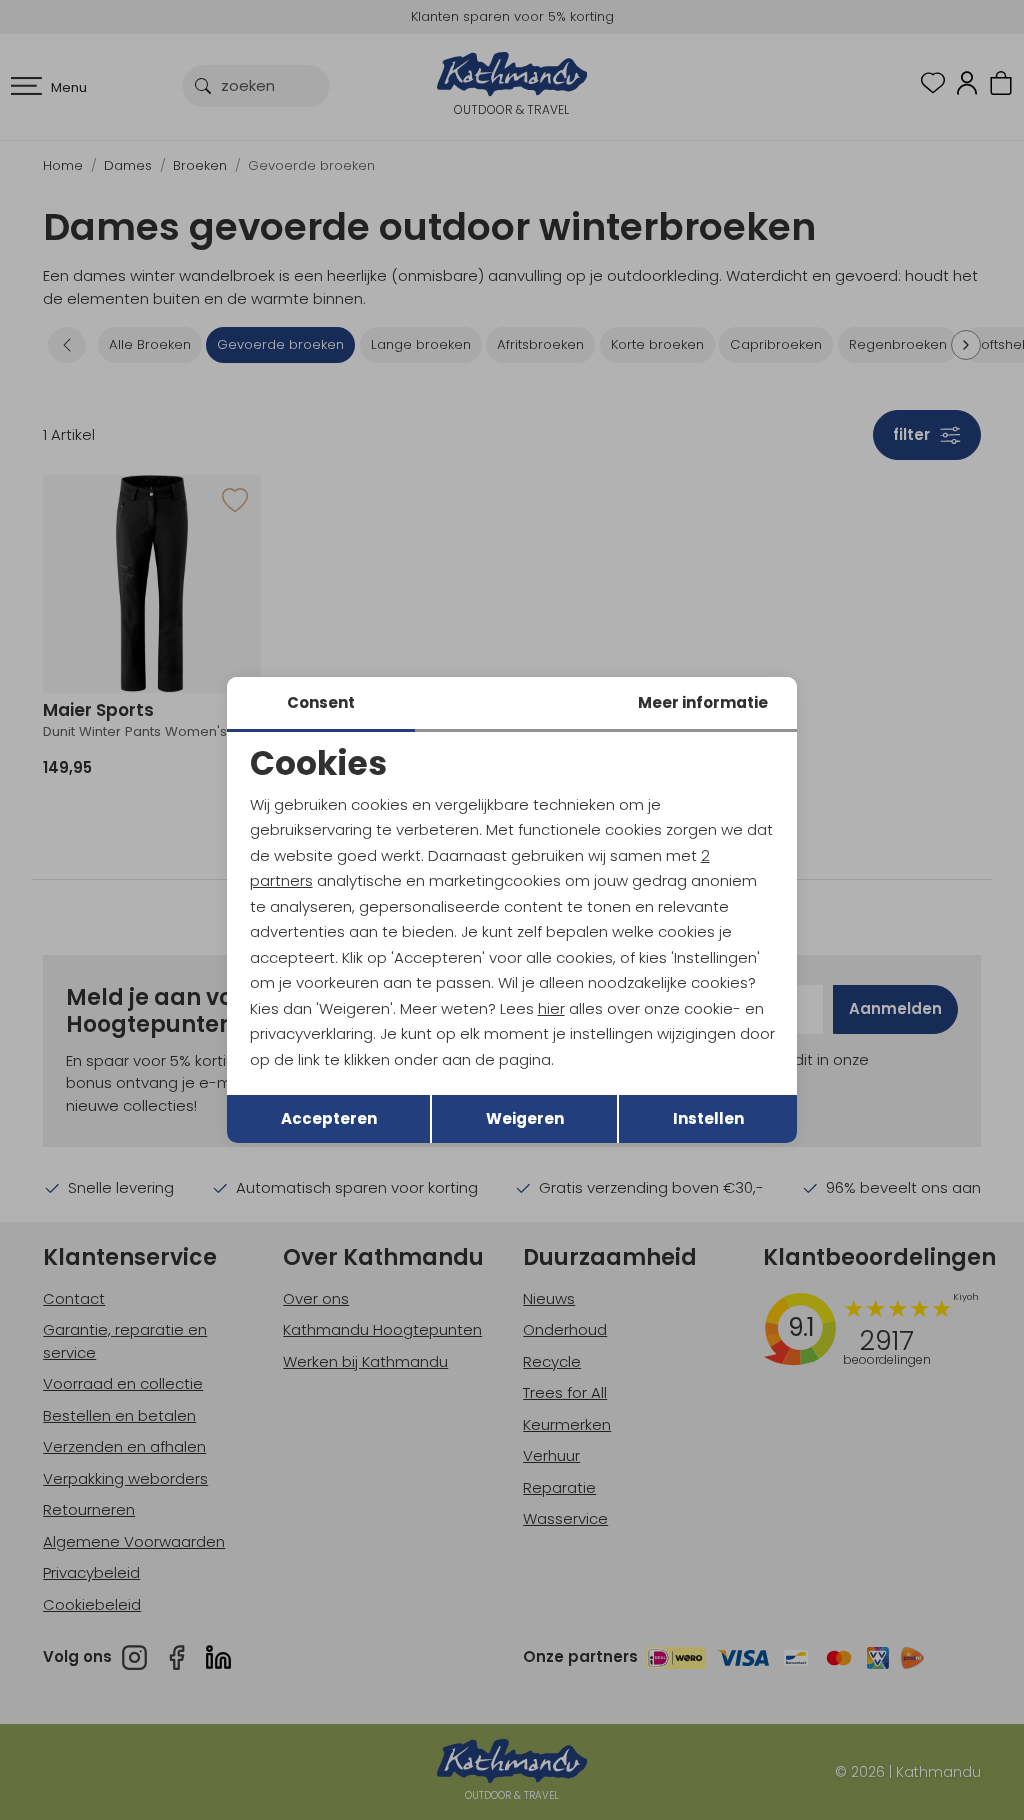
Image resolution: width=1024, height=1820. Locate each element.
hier (551, 1008)
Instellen (708, 1118)
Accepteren (329, 1118)
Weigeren (525, 1118)
